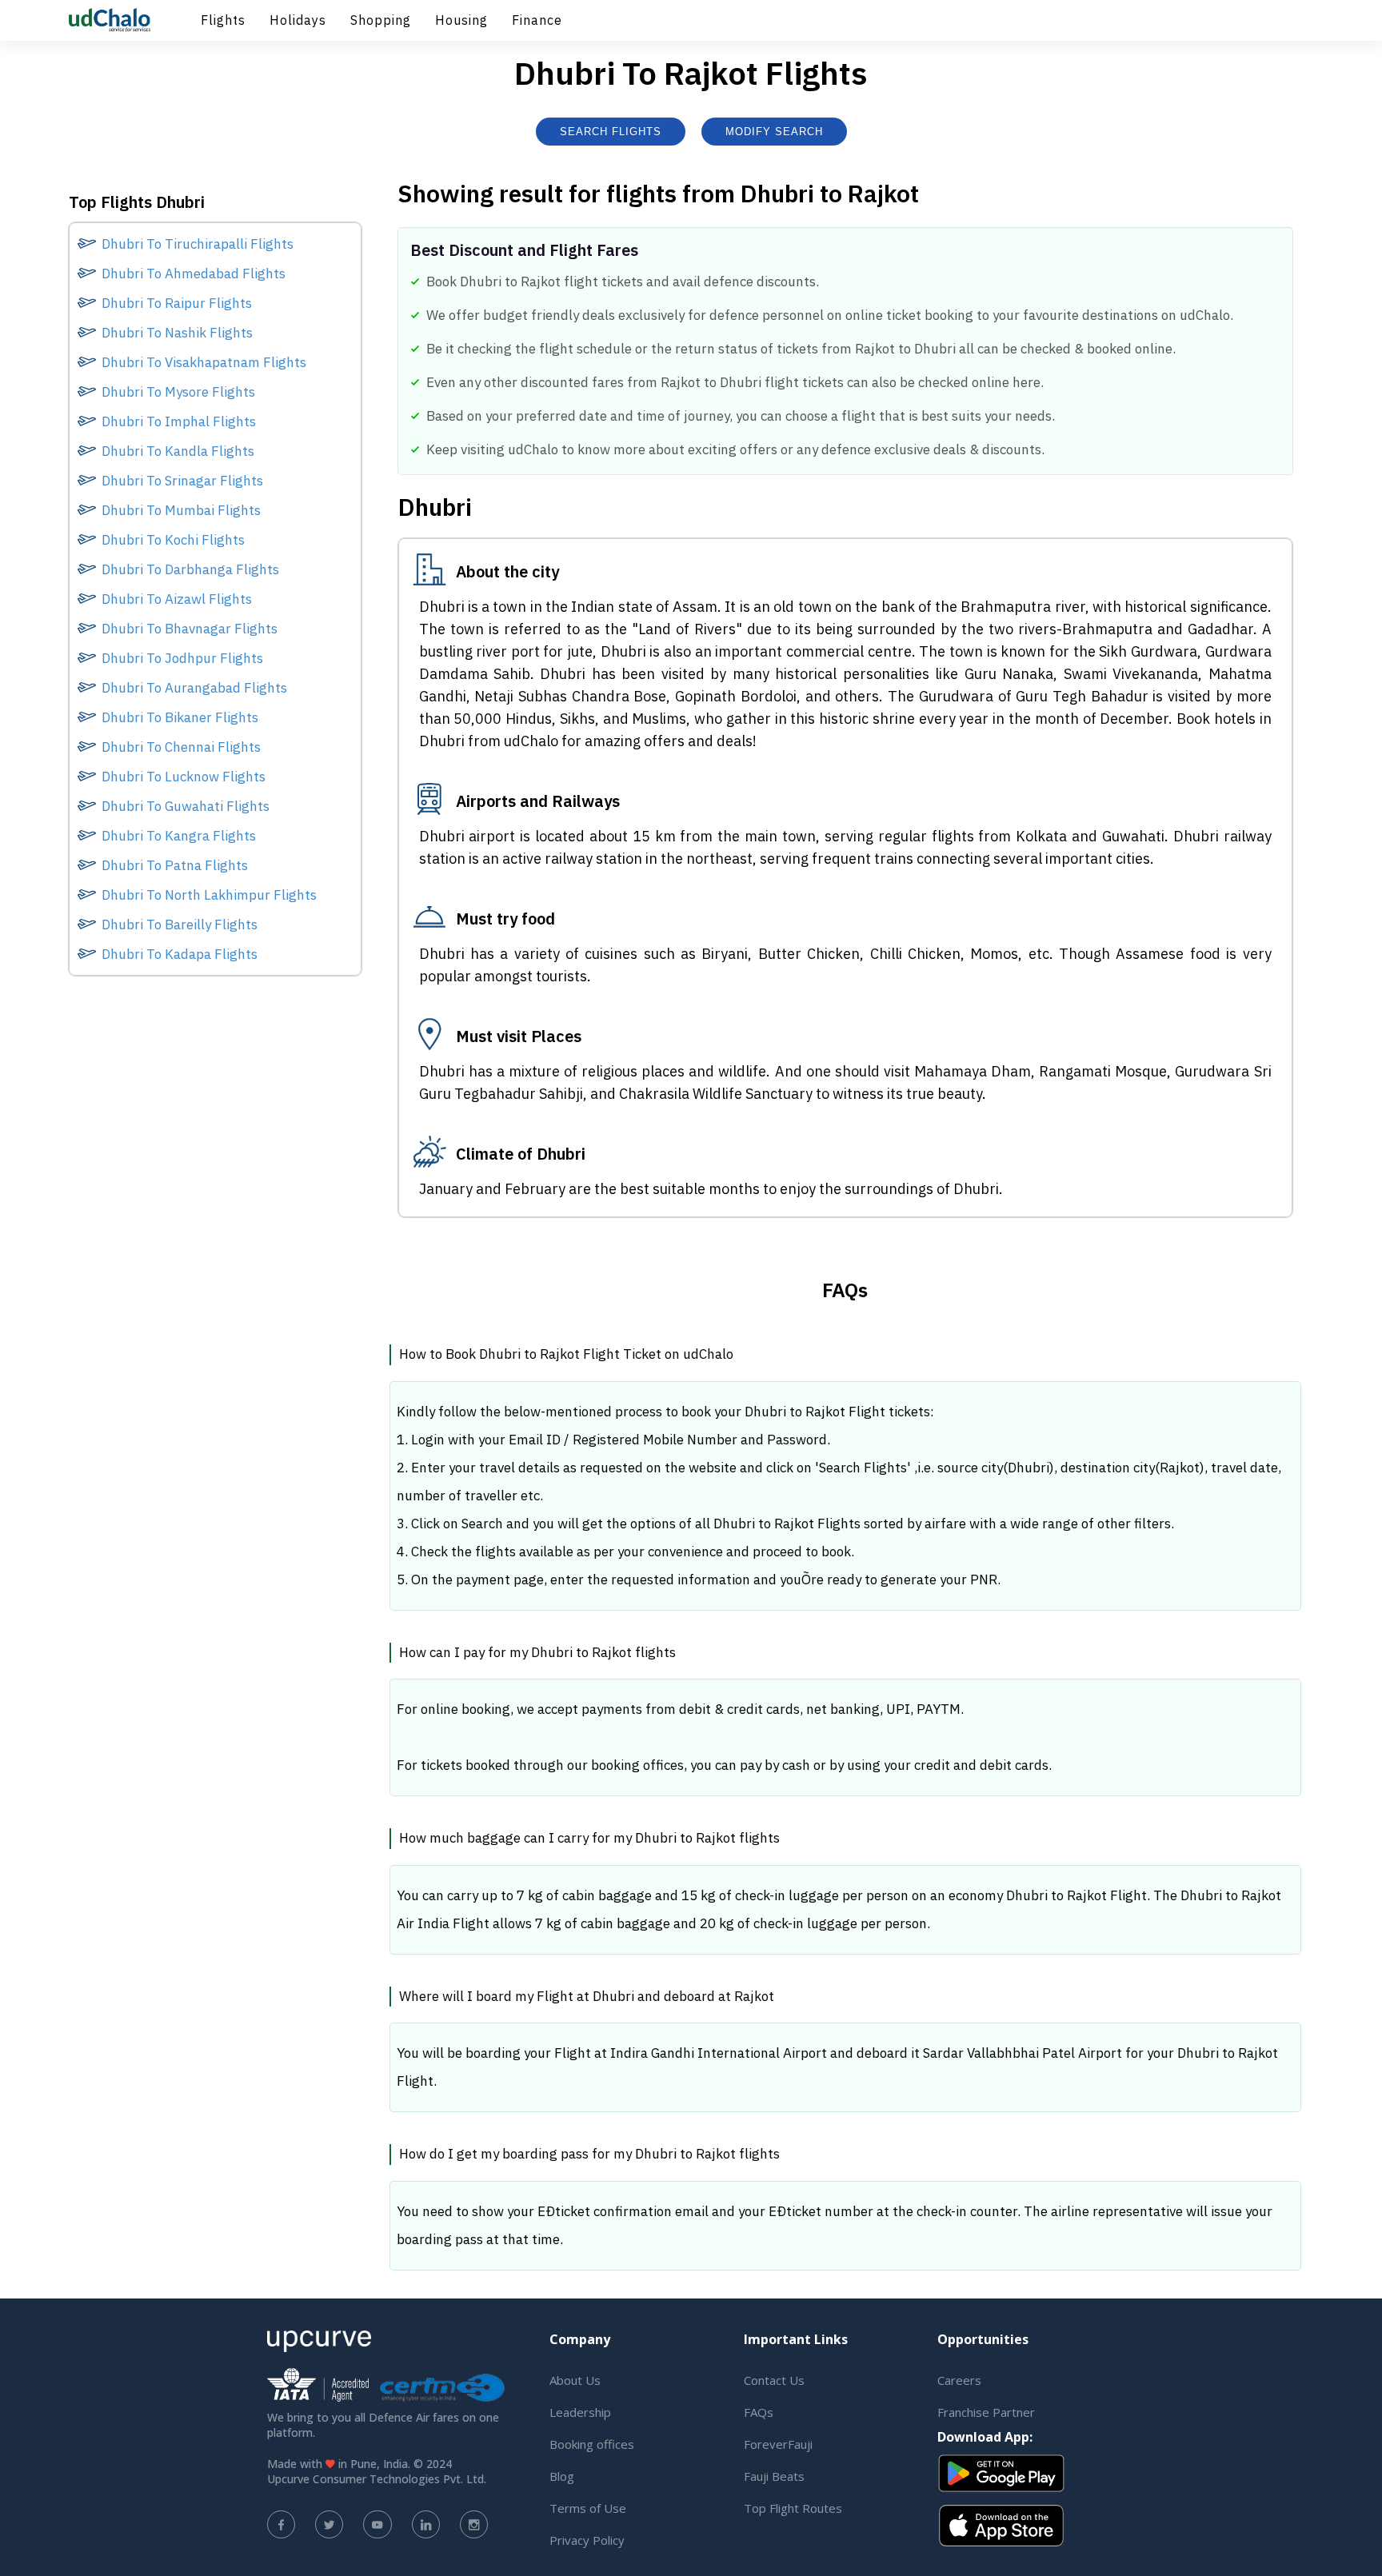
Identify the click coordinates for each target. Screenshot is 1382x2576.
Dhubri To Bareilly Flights (180, 925)
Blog (562, 2476)
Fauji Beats (774, 2476)
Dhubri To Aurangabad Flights (194, 688)
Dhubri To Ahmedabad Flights (194, 274)
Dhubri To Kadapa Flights (180, 954)
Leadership (580, 2412)
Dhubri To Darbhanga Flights (190, 569)
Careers (959, 2380)
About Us (575, 2380)
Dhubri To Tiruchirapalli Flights (198, 244)
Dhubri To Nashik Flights (177, 333)
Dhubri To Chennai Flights (181, 747)
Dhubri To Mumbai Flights (181, 510)
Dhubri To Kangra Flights (179, 836)
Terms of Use (588, 2508)
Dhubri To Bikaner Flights (180, 717)
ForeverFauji (778, 2444)
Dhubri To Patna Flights (175, 865)
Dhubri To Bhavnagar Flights (190, 629)
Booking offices (592, 2444)
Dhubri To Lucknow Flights (184, 777)
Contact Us (774, 2380)
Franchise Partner (986, 2412)
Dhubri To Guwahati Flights (186, 806)
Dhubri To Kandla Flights (178, 451)
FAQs (759, 2412)
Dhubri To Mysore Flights (178, 392)
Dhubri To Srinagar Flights (182, 481)
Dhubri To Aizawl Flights (177, 599)
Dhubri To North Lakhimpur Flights (209, 895)
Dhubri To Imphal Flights (179, 421)
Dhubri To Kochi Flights (173, 540)
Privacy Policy (587, 2540)
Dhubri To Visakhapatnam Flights (204, 362)
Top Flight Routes (793, 2508)
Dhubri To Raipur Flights (177, 303)
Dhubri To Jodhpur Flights (182, 658)
